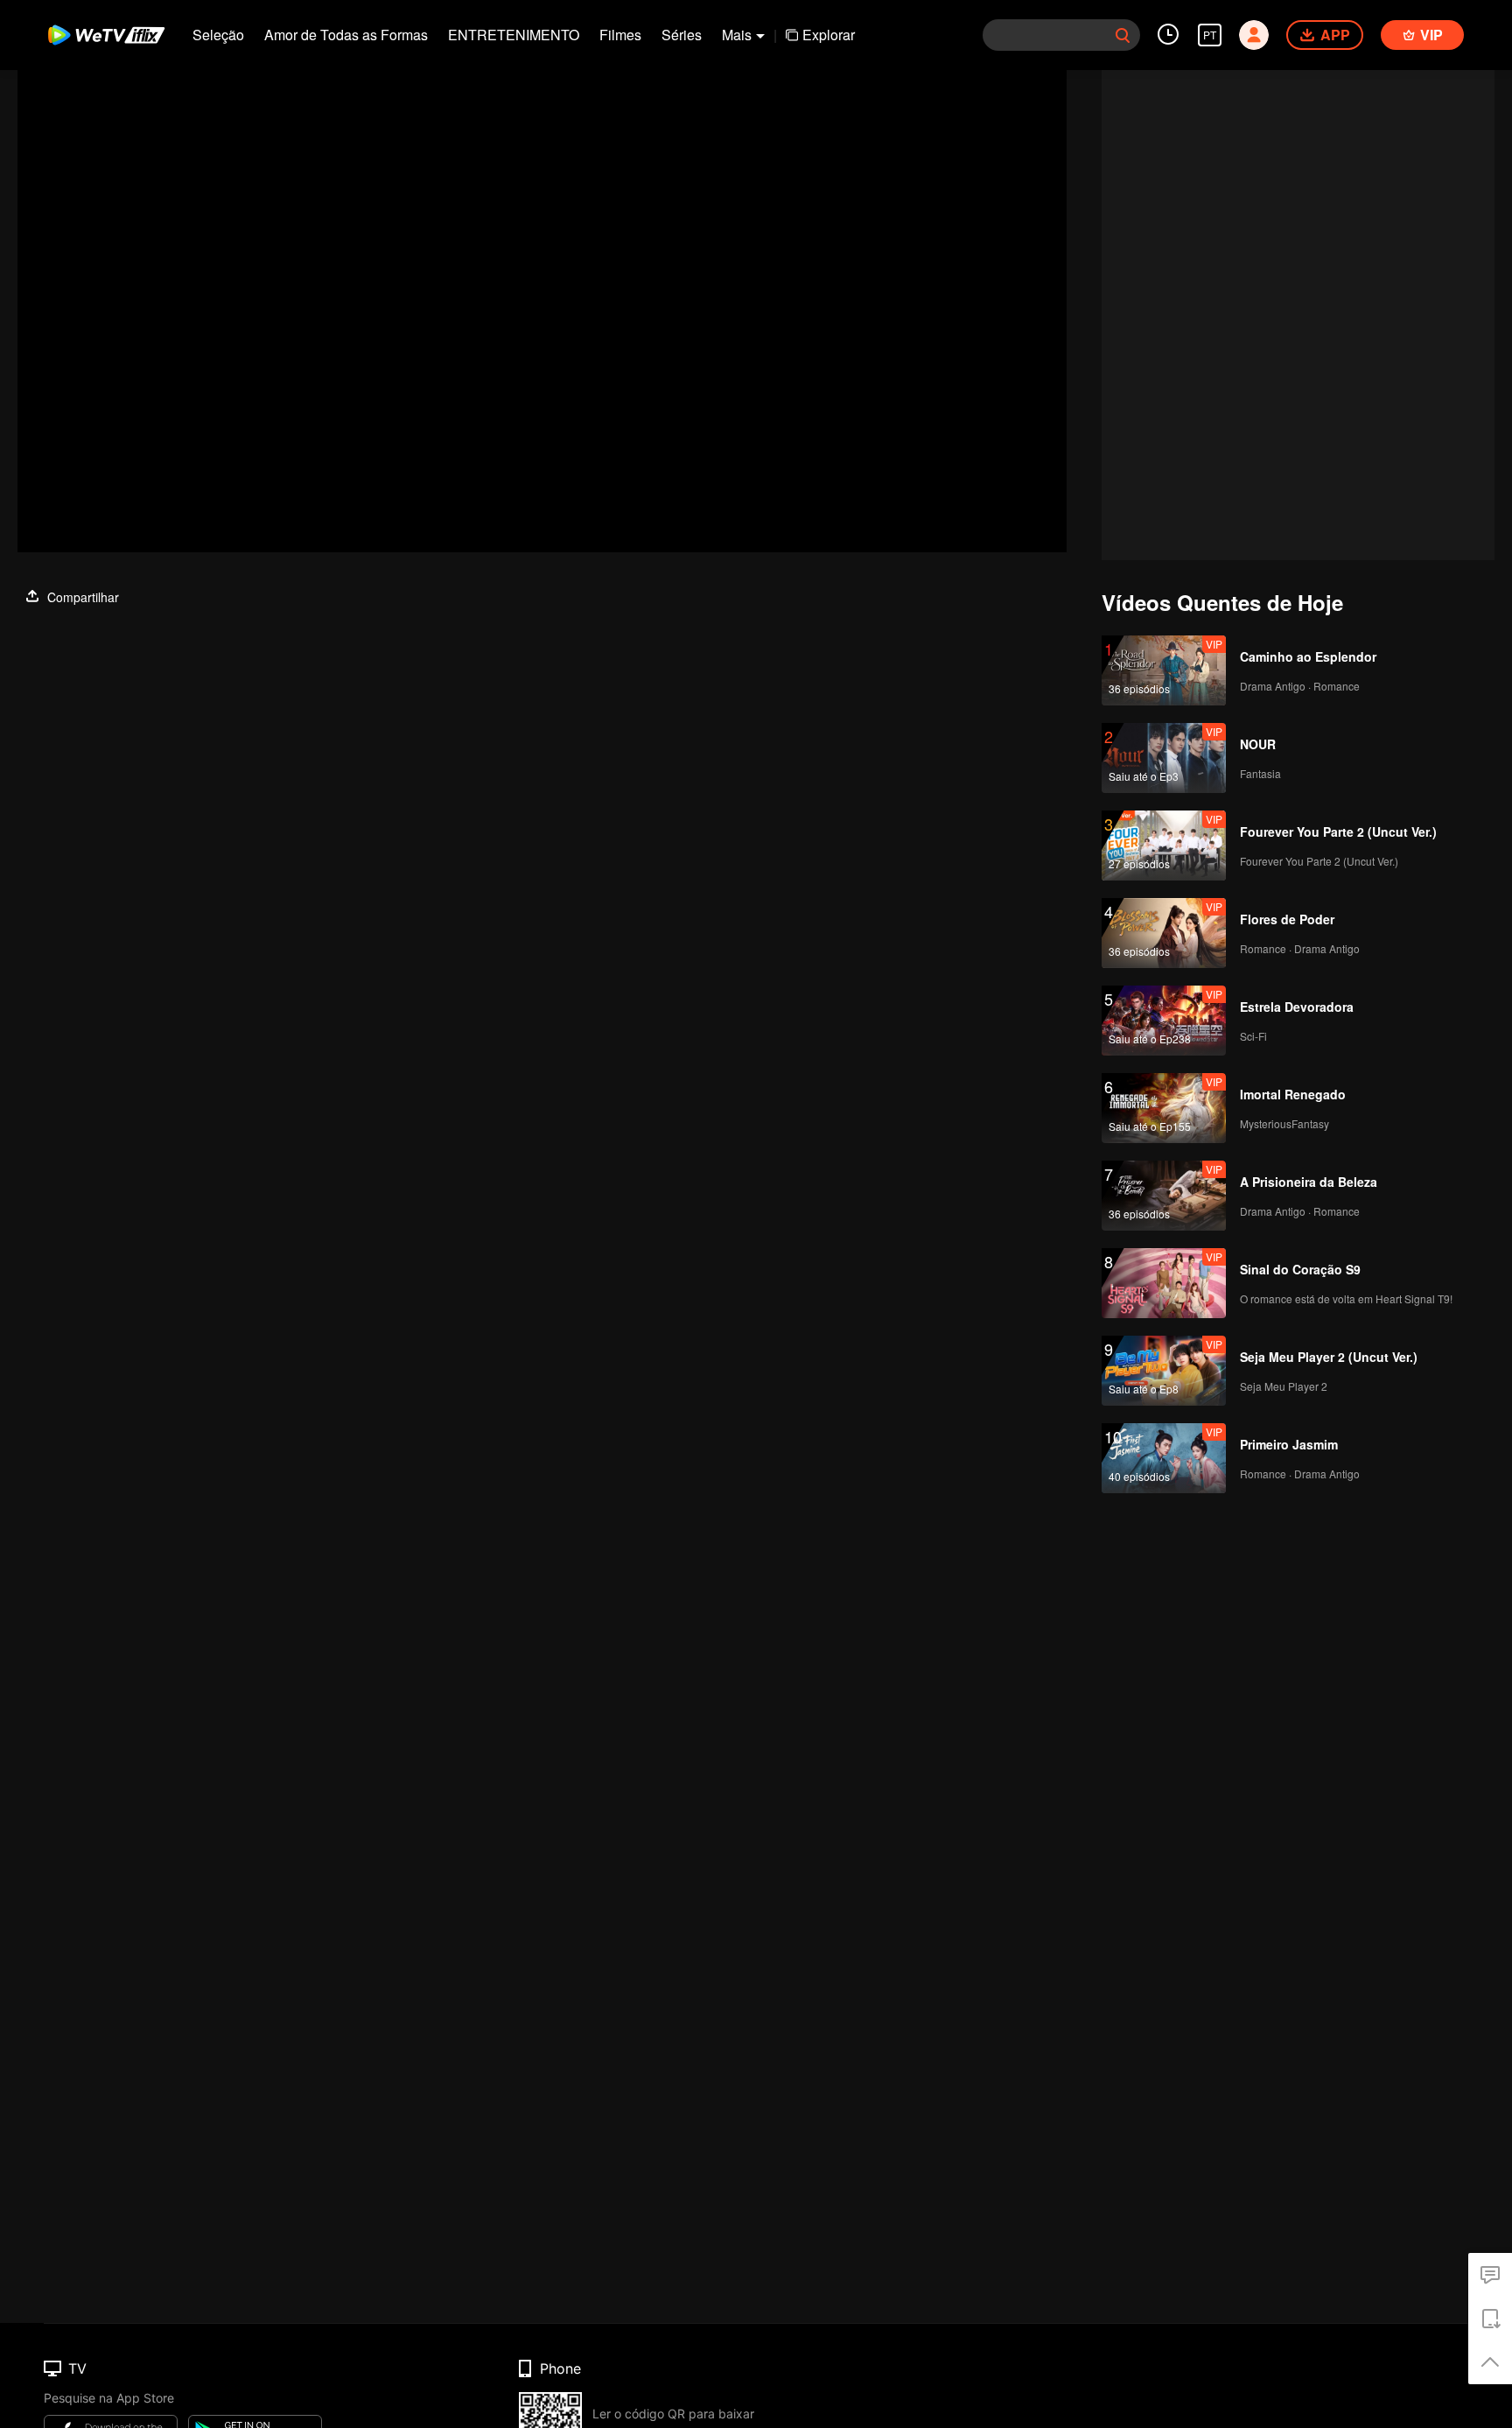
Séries (682, 35)
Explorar (829, 35)
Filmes (620, 35)
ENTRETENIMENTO (514, 35)
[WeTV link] (107, 35)
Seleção (218, 35)
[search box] (1123, 35)
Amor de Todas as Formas (346, 35)
